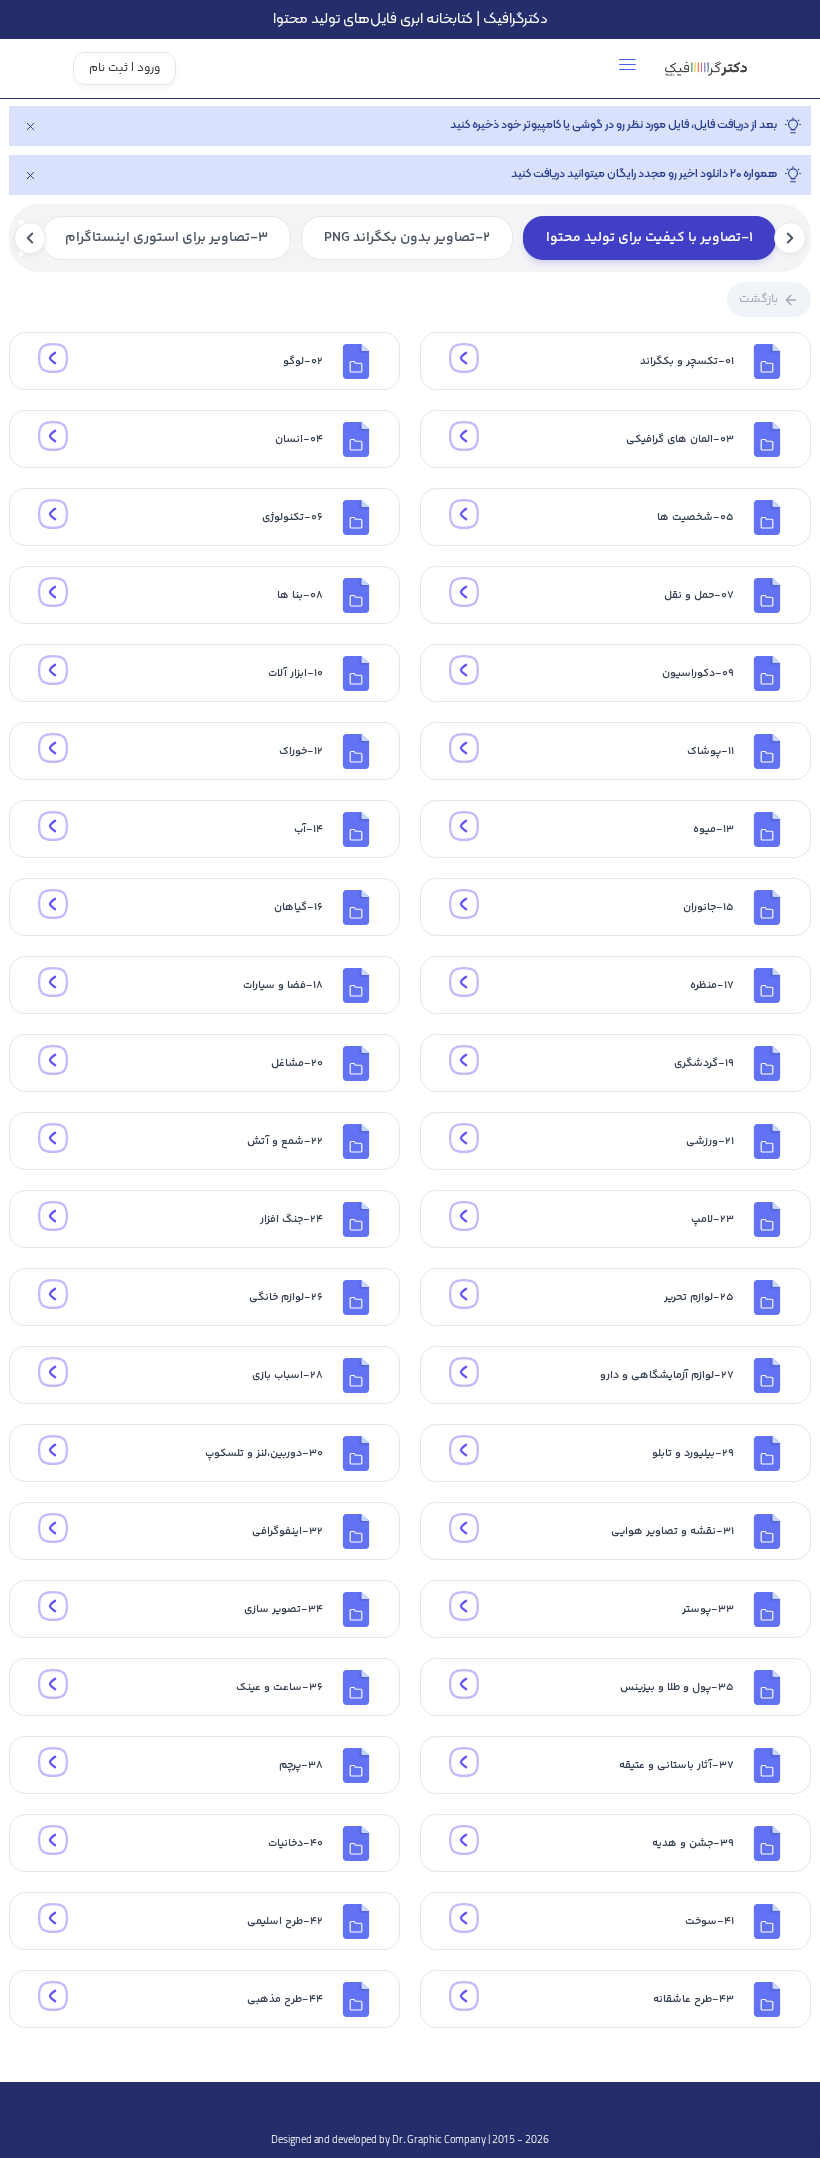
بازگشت (758, 299)
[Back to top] (410, 2107)
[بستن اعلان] (30, 126)
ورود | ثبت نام (124, 68)
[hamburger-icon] (627, 68)
